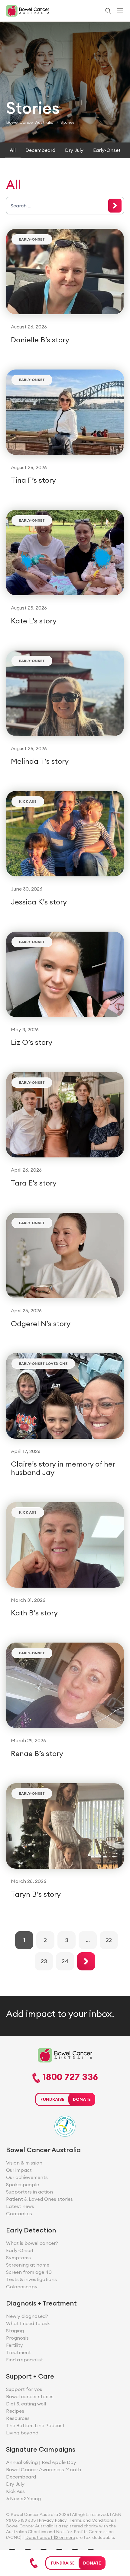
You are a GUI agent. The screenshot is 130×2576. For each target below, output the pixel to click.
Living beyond (22, 2433)
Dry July (74, 150)
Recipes (15, 2411)
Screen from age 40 (29, 2272)
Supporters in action (29, 2192)
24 (65, 1961)
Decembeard (40, 150)
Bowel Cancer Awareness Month (44, 2469)
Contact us (19, 2213)
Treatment (18, 2352)
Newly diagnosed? (27, 2316)
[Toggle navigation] (120, 11)
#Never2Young (23, 2498)
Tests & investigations (31, 2279)
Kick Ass (28, 801)
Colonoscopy (22, 2286)
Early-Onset (107, 150)
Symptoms (18, 2258)
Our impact (19, 2170)
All (13, 150)
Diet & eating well (26, 2404)
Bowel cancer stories (30, 2396)
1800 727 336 (69, 2077)
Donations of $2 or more (50, 2537)
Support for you (24, 2389)
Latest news (20, 2206)
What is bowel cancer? (32, 2243)
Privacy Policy (53, 2520)
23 (44, 1961)
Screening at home (28, 2265)
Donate (92, 2563)
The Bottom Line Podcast (35, 2425)
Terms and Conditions (92, 2520)
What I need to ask (28, 2323)
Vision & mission (24, 2163)
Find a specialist (24, 2360)
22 (109, 1940)
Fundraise (63, 2563)
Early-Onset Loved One (43, 1363)
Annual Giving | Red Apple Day (41, 2462)
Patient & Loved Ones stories (39, 2199)
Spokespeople (23, 2184)
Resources (18, 2418)
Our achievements (27, 2177)
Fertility (15, 2345)
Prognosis (17, 2338)
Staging (15, 2331)
